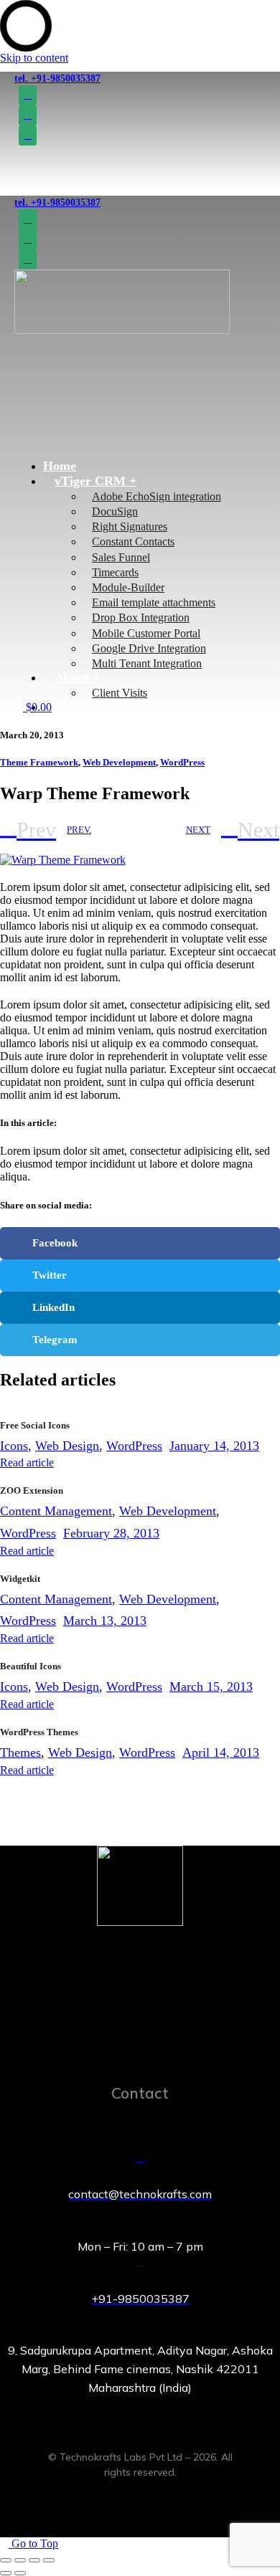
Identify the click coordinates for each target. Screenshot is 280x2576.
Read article (27, 1463)
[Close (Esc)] (6, 2560)
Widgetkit (20, 1579)
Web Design (67, 1446)
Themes (20, 1752)
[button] (101, 426)
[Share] (20, 2560)
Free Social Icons (35, 1425)
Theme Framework (39, 762)
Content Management (56, 1511)
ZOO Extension (32, 1490)
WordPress (182, 762)
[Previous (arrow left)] (6, 2573)
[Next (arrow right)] (20, 2573)
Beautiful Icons (31, 1666)
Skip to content (34, 58)
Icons (14, 1446)
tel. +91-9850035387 (57, 78)
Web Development (119, 762)
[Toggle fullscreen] (34, 2560)
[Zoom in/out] (49, 2560)
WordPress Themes (39, 1732)
